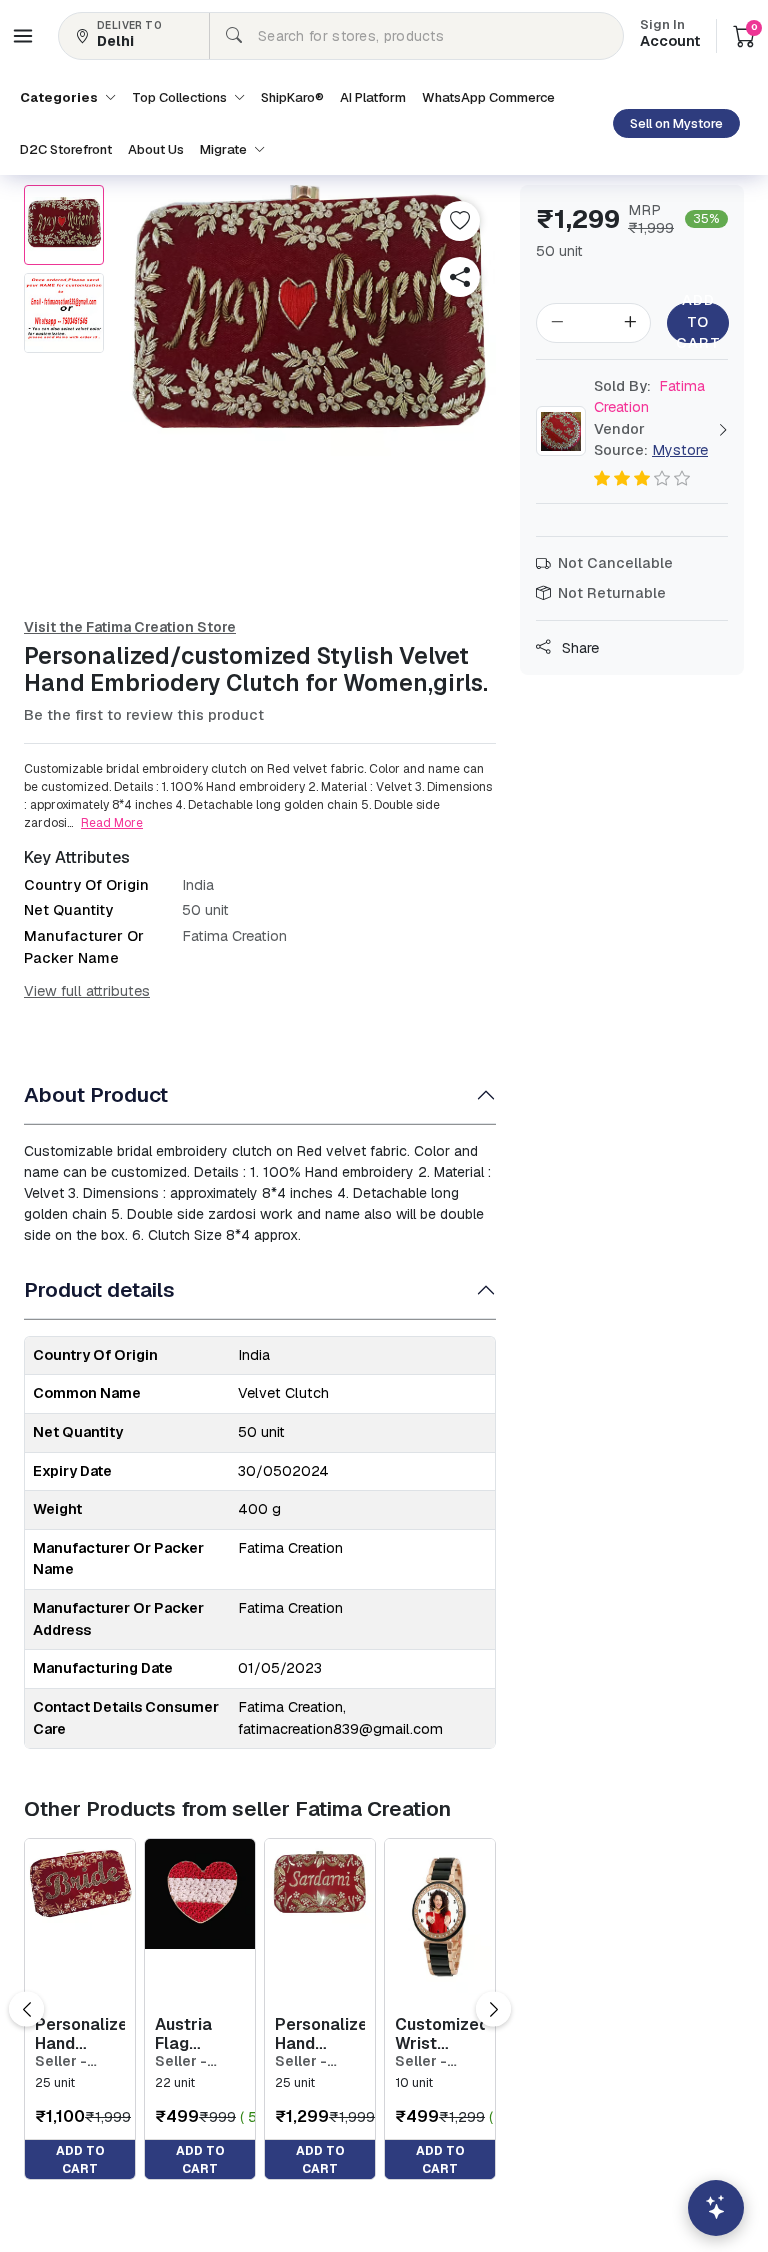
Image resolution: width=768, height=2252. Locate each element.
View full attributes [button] (87, 991)
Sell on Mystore (676, 123)
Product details (99, 1289)
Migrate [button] (225, 149)
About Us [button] (156, 149)
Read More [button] (112, 823)
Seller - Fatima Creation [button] (65, 2061)
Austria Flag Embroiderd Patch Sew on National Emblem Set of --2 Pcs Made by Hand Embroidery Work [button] (199, 2034)
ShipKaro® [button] (292, 97)
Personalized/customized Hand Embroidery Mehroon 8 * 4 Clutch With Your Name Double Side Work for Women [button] (80, 2034)
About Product (96, 1094)
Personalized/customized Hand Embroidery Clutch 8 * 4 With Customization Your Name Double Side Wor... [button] (320, 2034)
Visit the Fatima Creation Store (130, 627)
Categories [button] (60, 97)
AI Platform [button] (373, 97)
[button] (23, 36)
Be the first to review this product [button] (144, 715)
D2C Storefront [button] (66, 149)
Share (578, 648)
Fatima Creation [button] (649, 397)
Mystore (680, 450)
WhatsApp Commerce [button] (488, 97)
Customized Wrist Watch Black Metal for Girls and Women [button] (440, 2034)
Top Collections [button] (181, 97)
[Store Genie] (716, 2208)
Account (670, 35)
